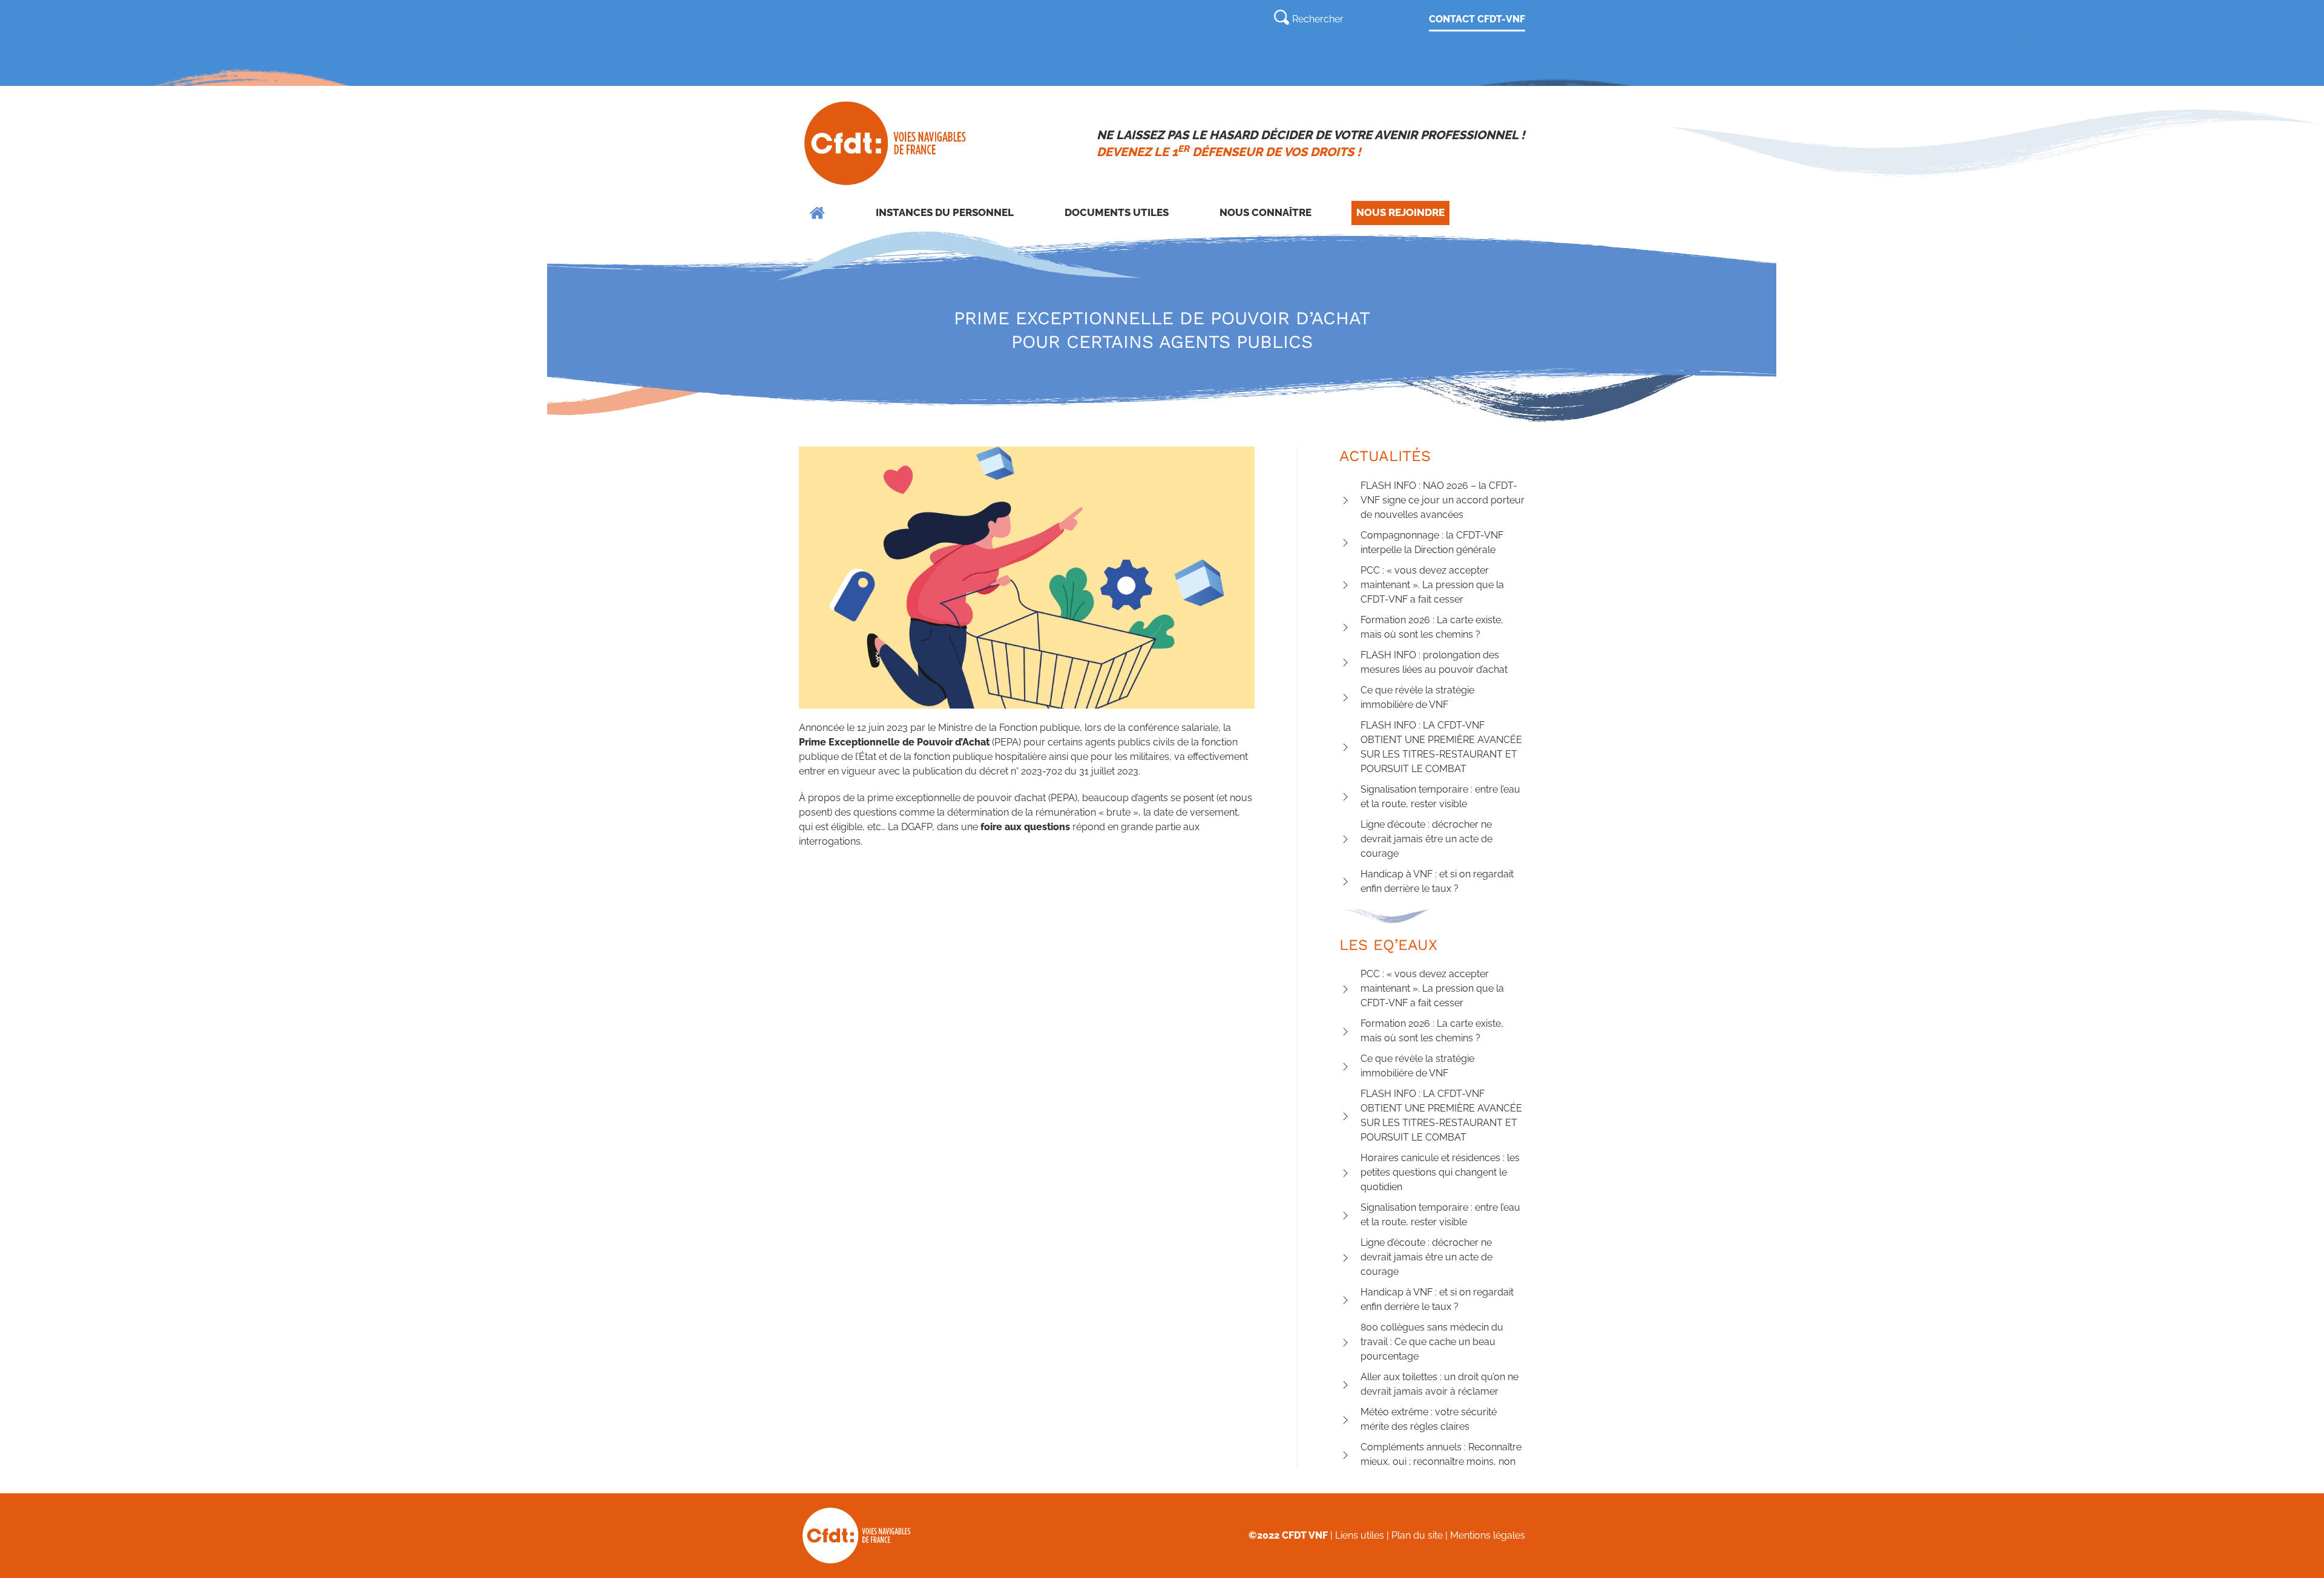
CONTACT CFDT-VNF (1477, 19)
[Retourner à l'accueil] (886, 143)
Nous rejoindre (1400, 212)
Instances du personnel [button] (945, 212)
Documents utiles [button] (1117, 212)
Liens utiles (1360, 1535)
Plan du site (1417, 1535)
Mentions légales (1488, 1535)
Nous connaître (1265, 212)
